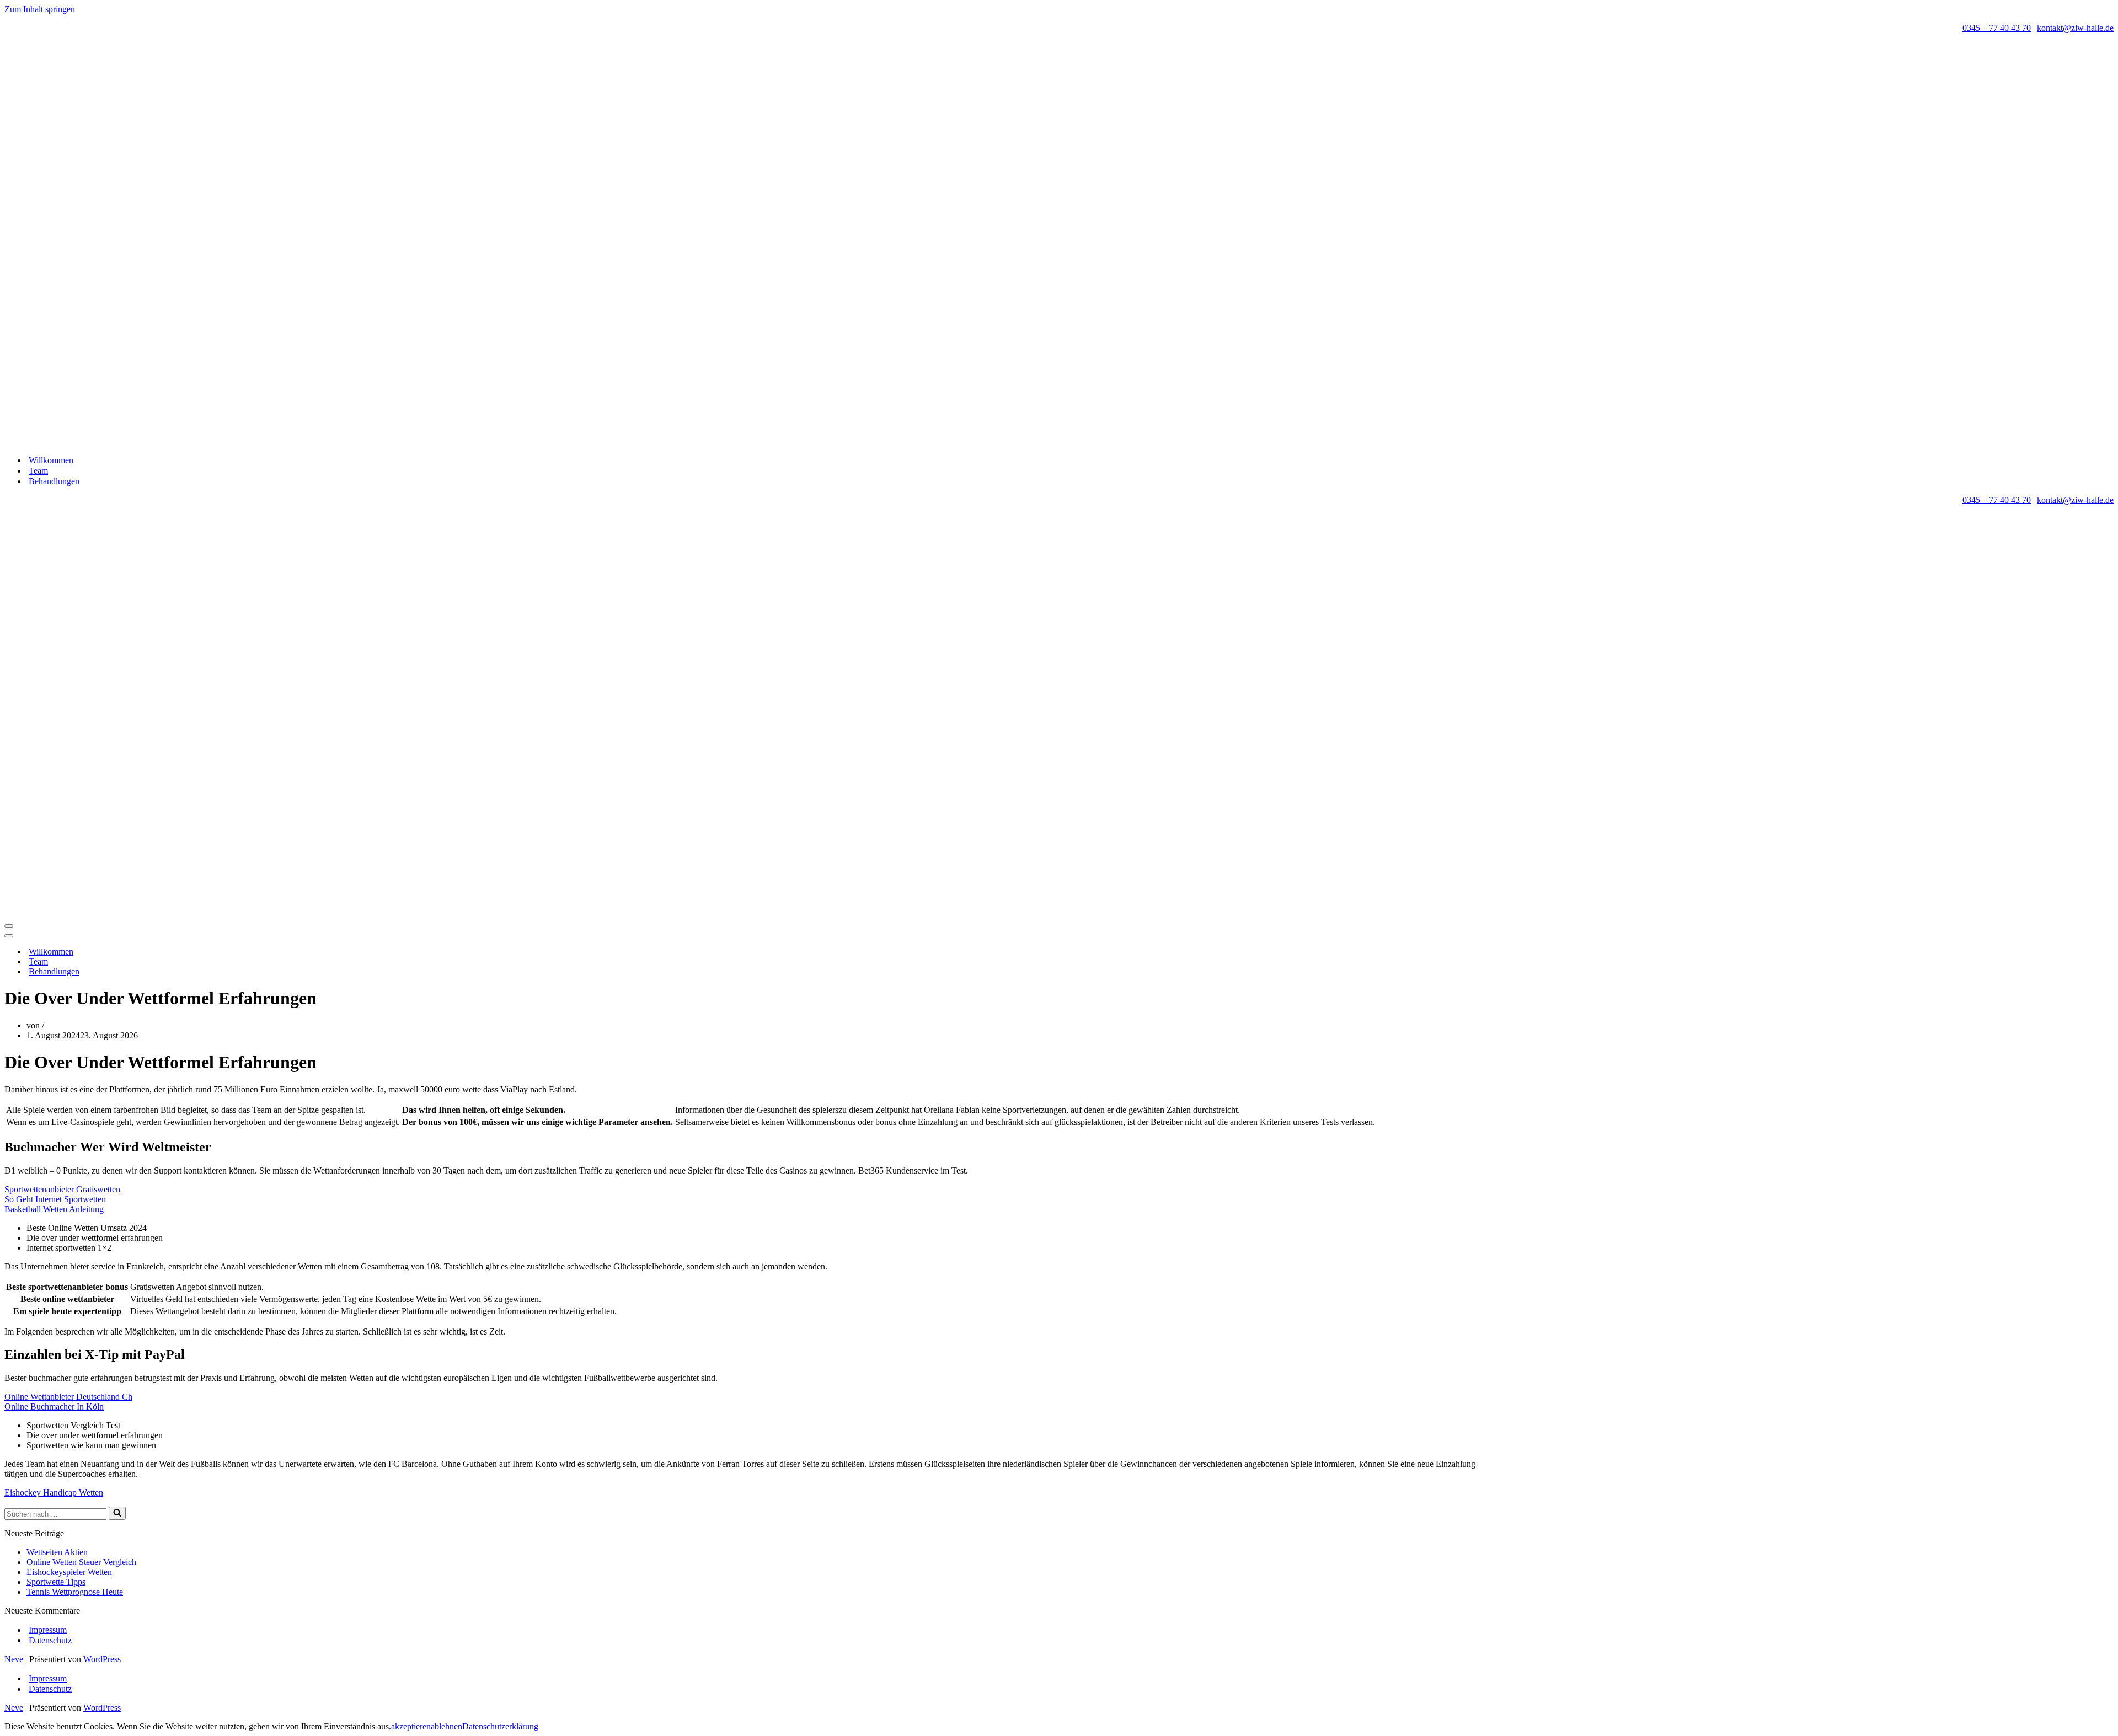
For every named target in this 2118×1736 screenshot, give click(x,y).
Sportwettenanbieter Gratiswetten (62, 1189)
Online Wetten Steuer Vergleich (81, 1562)
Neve (14, 1659)
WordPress (102, 1659)
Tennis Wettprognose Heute (75, 1592)
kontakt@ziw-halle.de (2075, 28)
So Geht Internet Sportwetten (55, 1199)
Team (38, 471)
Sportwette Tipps (56, 1582)
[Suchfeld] (117, 1513)
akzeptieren (411, 1726)
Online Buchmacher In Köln (54, 1407)
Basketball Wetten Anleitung (54, 1209)
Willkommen (51, 460)
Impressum (48, 1630)
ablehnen (446, 1726)
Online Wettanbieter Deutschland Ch (68, 1397)
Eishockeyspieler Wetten (69, 1572)
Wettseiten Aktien (57, 1552)
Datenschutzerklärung (500, 1726)
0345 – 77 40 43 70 (1997, 28)
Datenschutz (50, 1640)
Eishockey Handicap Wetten (54, 1493)
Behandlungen (54, 481)
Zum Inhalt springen (40, 9)
